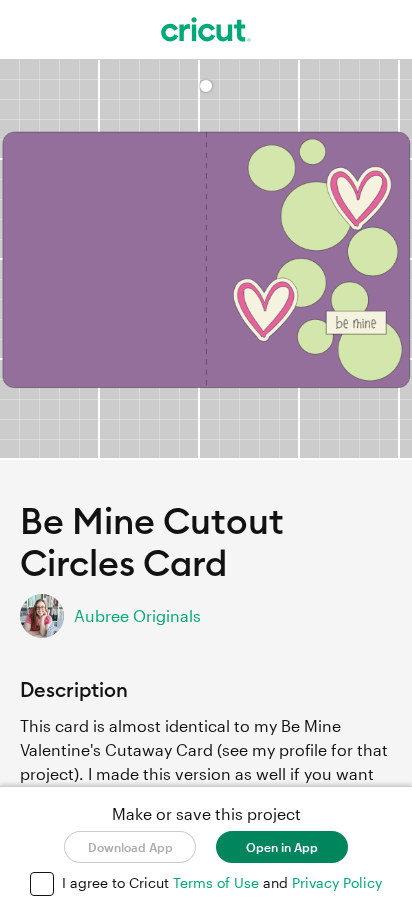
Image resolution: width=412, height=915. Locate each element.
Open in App (282, 847)
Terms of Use (218, 882)
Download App (130, 847)
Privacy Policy (337, 882)
